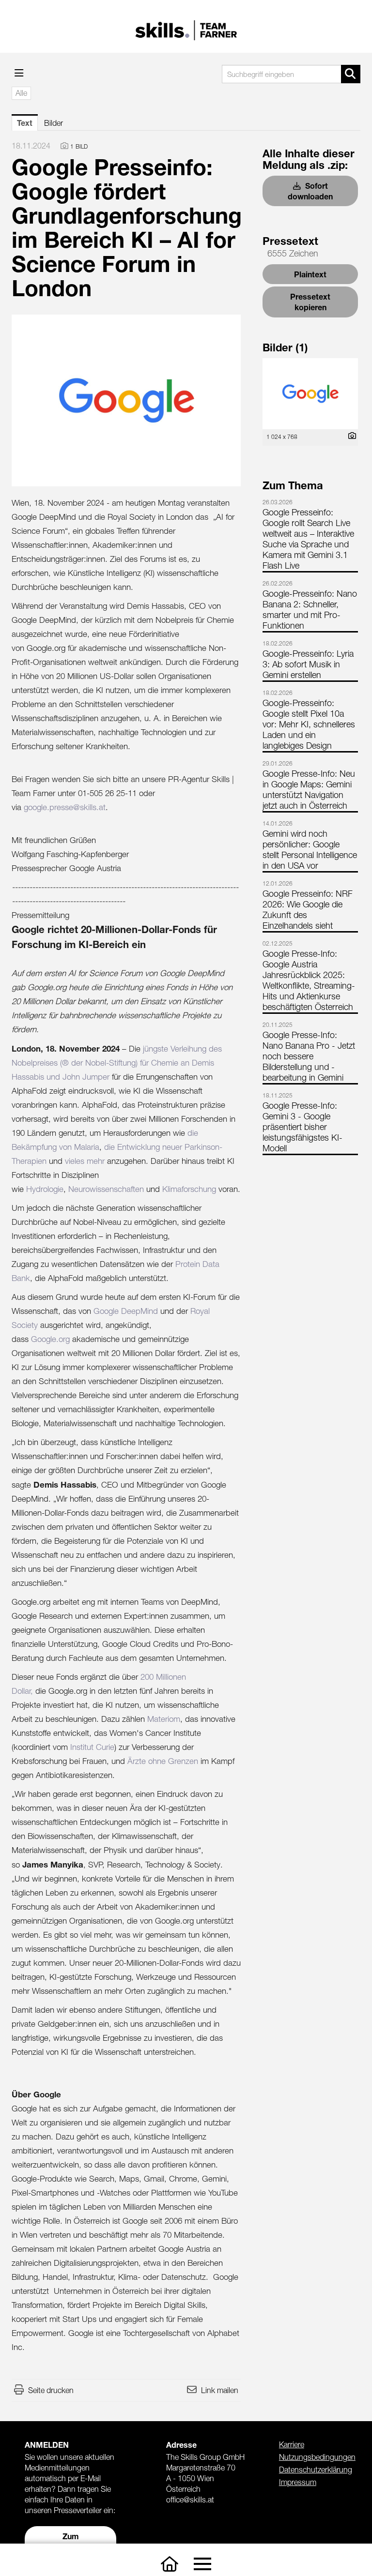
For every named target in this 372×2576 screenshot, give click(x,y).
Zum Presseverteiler (71, 2541)
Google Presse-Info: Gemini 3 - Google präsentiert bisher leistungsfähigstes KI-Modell (302, 1127)
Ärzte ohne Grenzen (163, 1761)
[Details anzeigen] (350, 436)
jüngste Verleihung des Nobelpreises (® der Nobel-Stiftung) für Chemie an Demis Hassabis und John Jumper (117, 1063)
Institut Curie (92, 1747)
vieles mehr (85, 1161)
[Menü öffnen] (19, 73)
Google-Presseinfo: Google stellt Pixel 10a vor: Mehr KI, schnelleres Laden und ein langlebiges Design (309, 724)
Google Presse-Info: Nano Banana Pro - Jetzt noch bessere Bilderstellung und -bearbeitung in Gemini (309, 1056)
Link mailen (220, 2390)
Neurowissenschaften (106, 1189)
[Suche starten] (351, 74)
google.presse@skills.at (65, 807)
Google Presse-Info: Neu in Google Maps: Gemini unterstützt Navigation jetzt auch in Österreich (309, 790)
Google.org (50, 1339)
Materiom (164, 1719)
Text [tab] (25, 123)
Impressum (298, 2482)
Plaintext (310, 274)
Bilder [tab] (54, 123)
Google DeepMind (126, 1311)
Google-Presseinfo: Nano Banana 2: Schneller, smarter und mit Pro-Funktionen (310, 610)
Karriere (292, 2444)
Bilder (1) (285, 347)
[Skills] (170, 2564)
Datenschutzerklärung (316, 2470)
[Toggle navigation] (202, 2564)
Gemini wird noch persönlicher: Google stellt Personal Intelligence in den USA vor (310, 850)
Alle (21, 93)
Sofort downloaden (310, 191)
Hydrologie (45, 1189)
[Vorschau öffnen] (126, 400)
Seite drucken (51, 2390)
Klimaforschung (189, 1189)
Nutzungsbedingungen (317, 2457)
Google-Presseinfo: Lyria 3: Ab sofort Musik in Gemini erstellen (308, 664)
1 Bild (79, 146)
